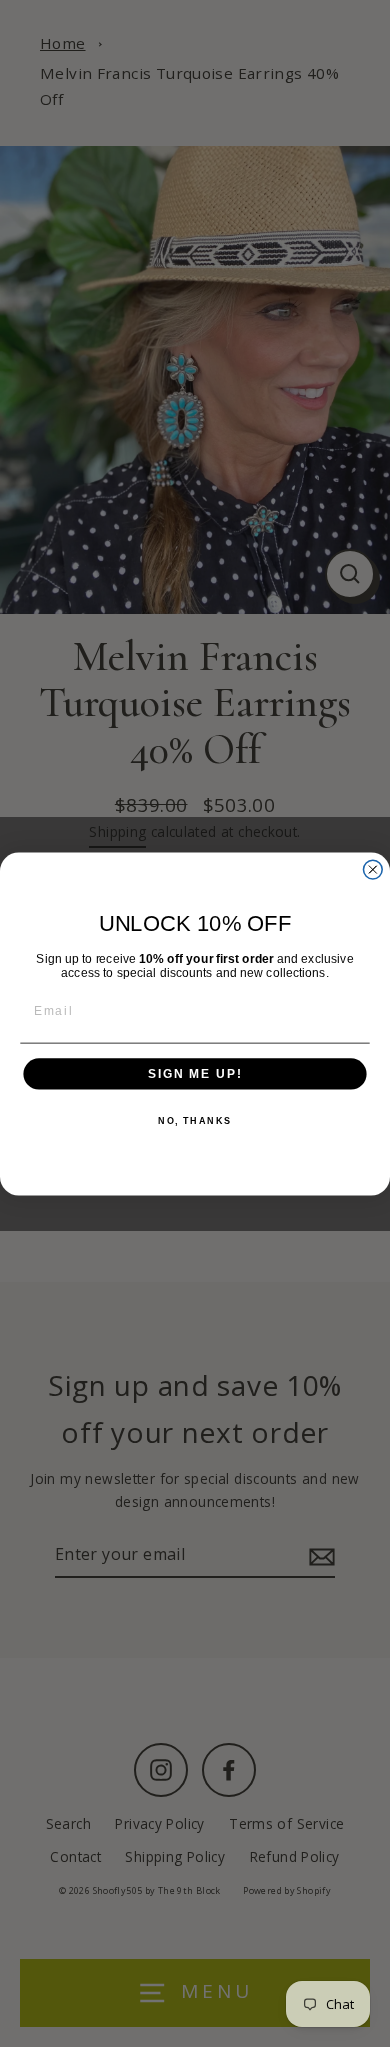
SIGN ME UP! (195, 1073)
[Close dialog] (372, 869)
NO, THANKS (195, 1120)
